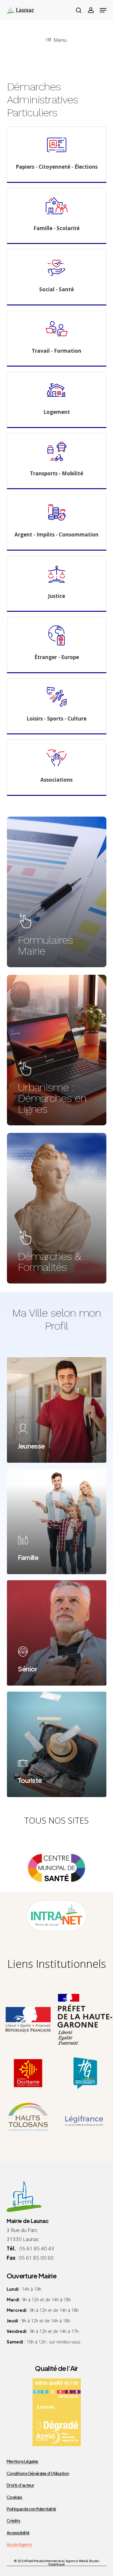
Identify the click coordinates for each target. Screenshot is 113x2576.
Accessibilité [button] (18, 2533)
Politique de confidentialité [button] (31, 2509)
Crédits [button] (14, 2521)
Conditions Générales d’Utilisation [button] (38, 2473)
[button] (103, 10)
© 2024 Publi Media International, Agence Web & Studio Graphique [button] (56, 2563)
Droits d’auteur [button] (20, 2485)
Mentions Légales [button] (22, 2461)
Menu (60, 40)
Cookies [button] (14, 2497)
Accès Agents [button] (19, 2545)
